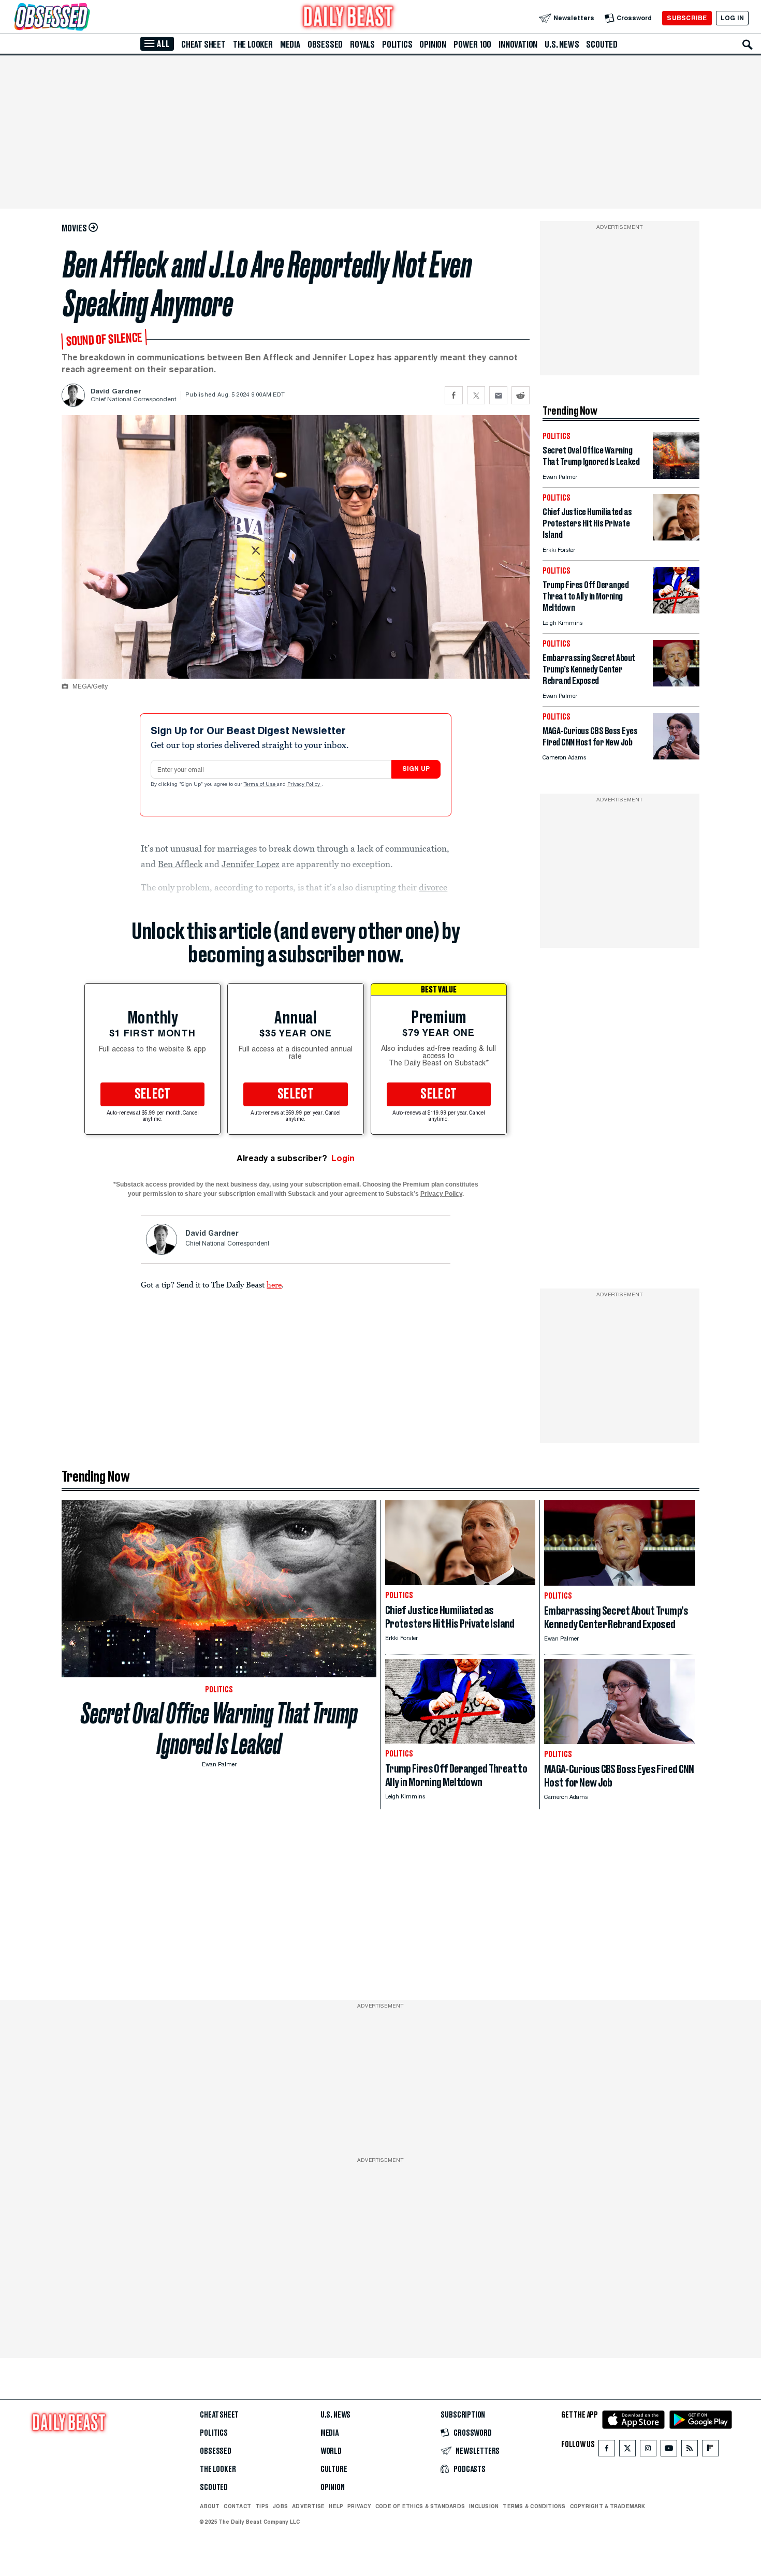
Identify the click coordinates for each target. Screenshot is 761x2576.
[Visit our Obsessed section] (85, 18)
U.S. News (562, 45)
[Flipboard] (710, 2450)
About (210, 2506)
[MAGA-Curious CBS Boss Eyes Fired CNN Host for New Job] (676, 757)
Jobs (280, 2506)
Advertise (308, 2506)
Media (290, 45)
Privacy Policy (304, 785)
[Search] (748, 45)
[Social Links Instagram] (648, 2450)
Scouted (602, 45)
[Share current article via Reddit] (521, 395)
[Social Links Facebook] (607, 2450)
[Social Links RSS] (690, 2450)
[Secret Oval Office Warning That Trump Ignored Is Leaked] (676, 476)
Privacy (359, 2506)
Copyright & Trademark (608, 2506)
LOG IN (732, 18)
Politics (397, 45)
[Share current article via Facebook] (454, 395)
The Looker (253, 45)
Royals (362, 45)
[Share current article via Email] (498, 395)
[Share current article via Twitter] (476, 395)
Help (336, 2506)
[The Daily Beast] (348, 18)
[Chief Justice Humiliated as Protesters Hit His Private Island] (676, 538)
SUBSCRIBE (687, 18)
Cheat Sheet (203, 45)
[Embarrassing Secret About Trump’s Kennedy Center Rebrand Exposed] (676, 684)
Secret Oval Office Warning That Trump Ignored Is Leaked (219, 1729)
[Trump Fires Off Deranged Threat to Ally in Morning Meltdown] (676, 611)
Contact (237, 2506)
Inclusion (484, 2506)
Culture (334, 2469)
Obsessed (325, 45)
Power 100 (472, 45)
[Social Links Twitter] (627, 2450)
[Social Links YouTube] (669, 2450)
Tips (262, 2506)
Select (153, 1094)
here (274, 1284)
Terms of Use (260, 785)
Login (343, 1158)
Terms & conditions (534, 2506)
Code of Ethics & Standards (420, 2506)
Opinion (433, 45)
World (331, 2451)
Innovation (518, 45)
